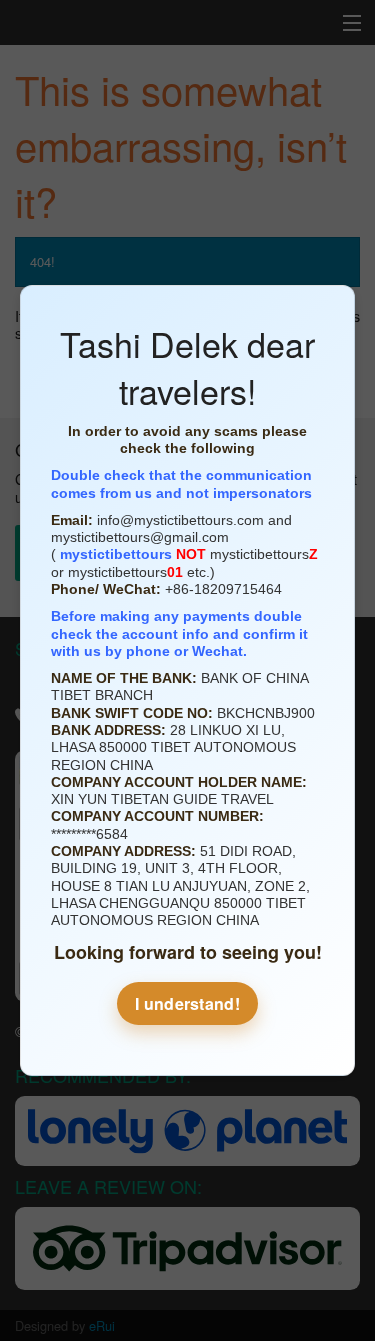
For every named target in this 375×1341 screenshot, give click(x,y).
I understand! (187, 1003)
